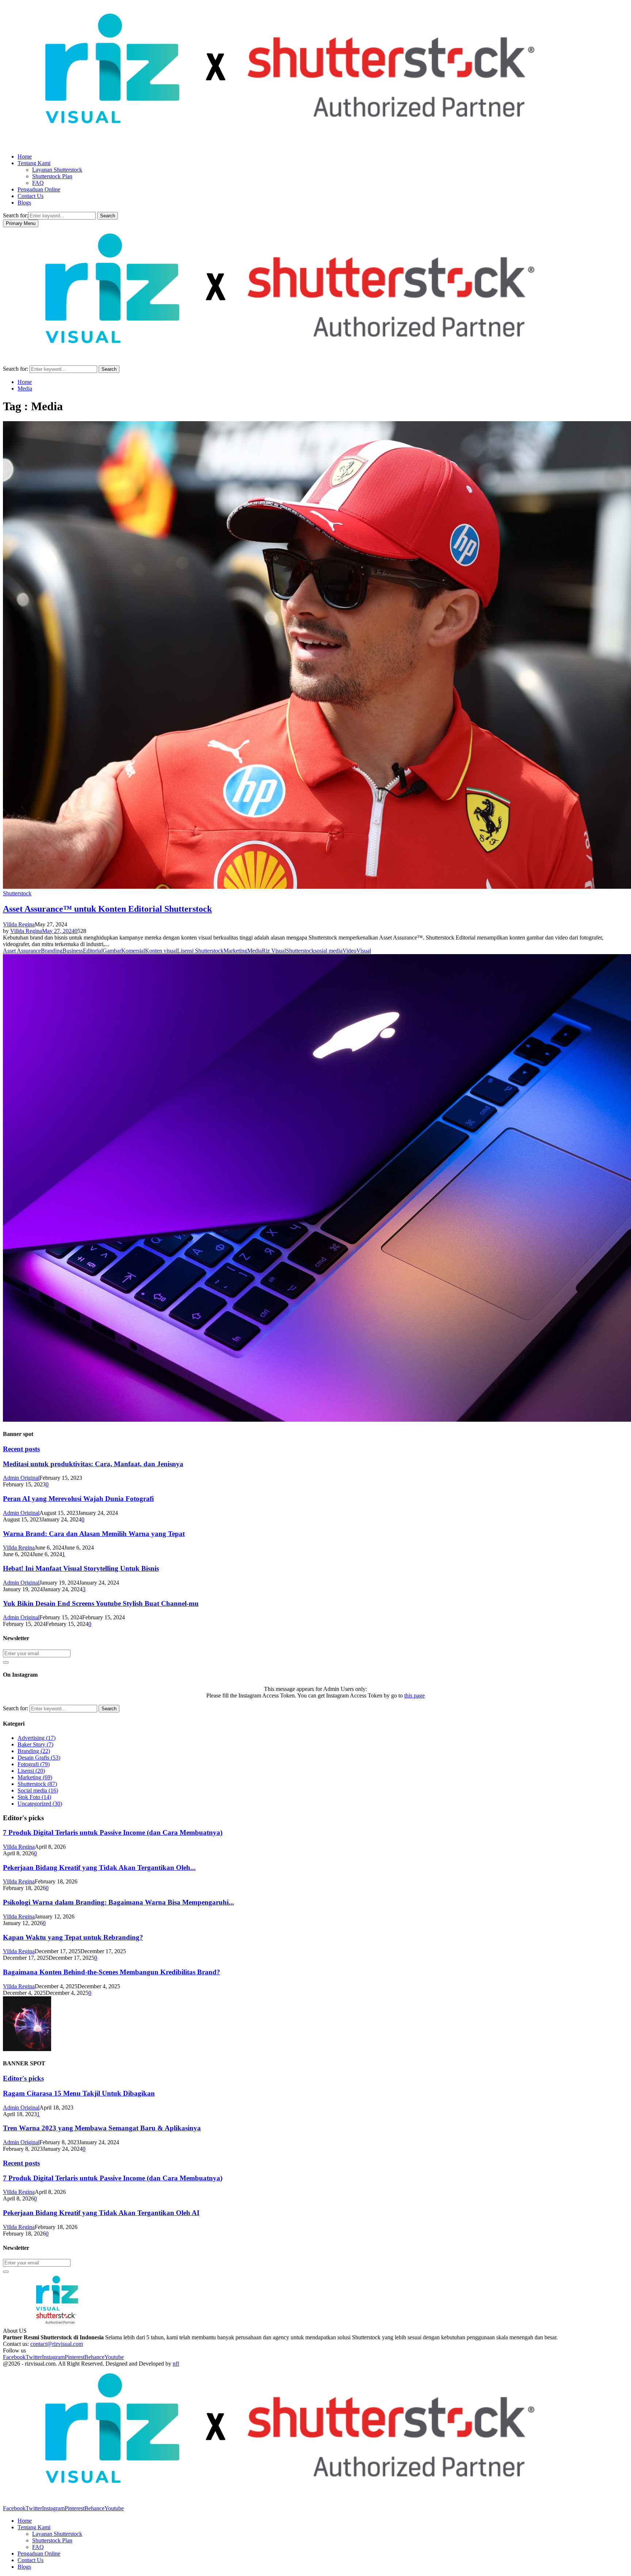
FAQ (38, 183)
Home (25, 157)
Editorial (93, 951)
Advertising (37, 1738)
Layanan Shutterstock (57, 170)
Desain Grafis (39, 1758)
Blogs (24, 203)
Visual (364, 951)
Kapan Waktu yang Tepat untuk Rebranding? (73, 1937)
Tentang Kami (34, 163)
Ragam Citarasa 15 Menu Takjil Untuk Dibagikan (79, 2093)
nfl (176, 2364)
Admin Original (21, 1478)
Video (349, 951)
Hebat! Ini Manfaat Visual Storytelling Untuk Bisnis (81, 1568)
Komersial (133, 951)
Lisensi (31, 1771)
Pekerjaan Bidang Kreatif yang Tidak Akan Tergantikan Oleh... (99, 1868)
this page (414, 1695)
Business (73, 951)
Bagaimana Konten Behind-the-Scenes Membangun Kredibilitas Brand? (112, 1972)
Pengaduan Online (39, 189)
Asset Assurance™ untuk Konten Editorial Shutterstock (107, 909)
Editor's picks (23, 2078)
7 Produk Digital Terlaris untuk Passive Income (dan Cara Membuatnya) (113, 1832)
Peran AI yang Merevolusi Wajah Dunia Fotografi (78, 1499)
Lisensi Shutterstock (200, 951)
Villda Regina (19, 924)
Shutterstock (17, 893)
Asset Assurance (22, 951)
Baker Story (35, 1744)
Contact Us (30, 196)
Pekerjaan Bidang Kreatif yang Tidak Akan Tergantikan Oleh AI (101, 2213)
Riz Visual (274, 951)
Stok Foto (34, 1797)
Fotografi (34, 1764)
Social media (38, 1790)
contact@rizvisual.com (57, 2344)
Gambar (112, 951)
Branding (52, 951)
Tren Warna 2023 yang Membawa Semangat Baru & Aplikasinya (102, 2128)
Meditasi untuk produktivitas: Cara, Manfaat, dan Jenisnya (93, 1464)
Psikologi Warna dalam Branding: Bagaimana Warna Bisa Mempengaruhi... (118, 1902)
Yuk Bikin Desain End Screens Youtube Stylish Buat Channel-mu (101, 1603)
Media (255, 951)
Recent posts (21, 1449)
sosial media (328, 951)
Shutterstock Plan (52, 176)
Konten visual (161, 951)
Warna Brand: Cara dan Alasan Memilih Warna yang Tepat (94, 1534)
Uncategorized (40, 1804)
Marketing (235, 951)
